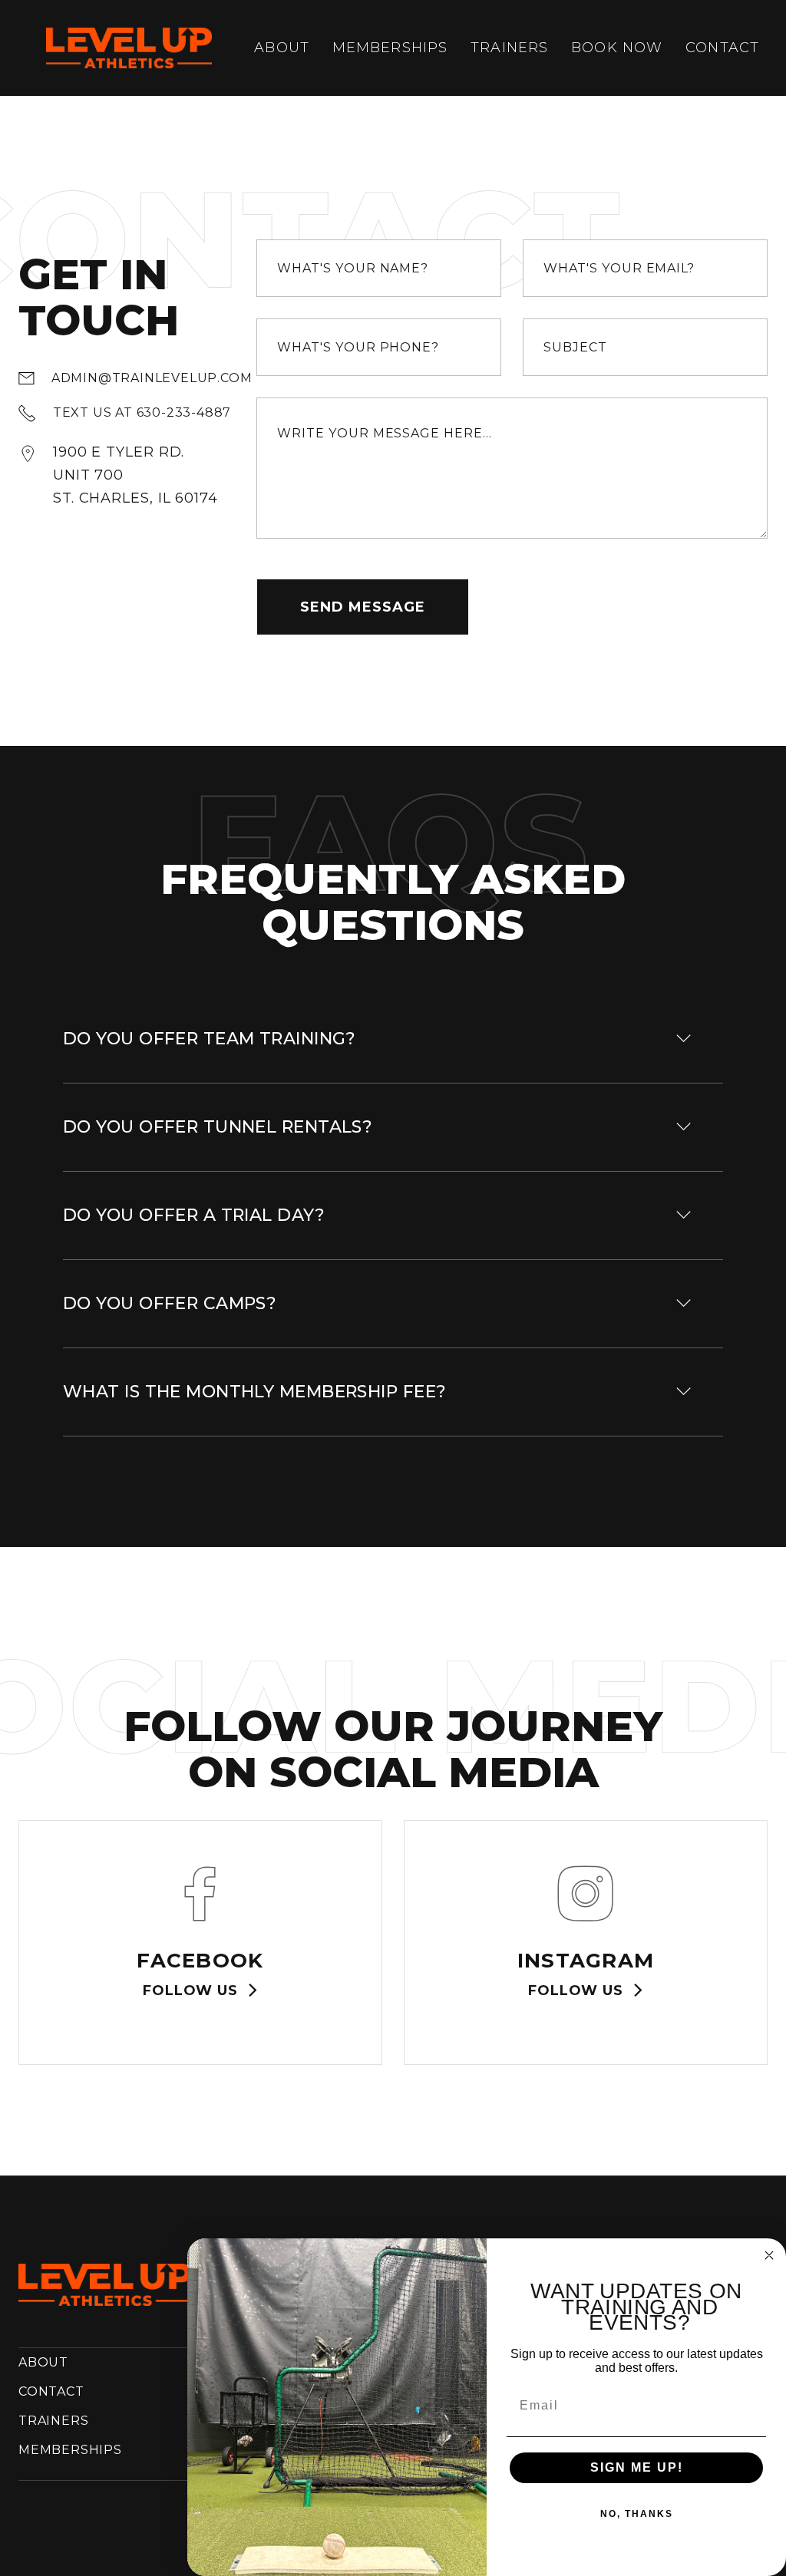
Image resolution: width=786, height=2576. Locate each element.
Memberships (390, 48)
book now (617, 48)
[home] (129, 48)
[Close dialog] (769, 2255)
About (282, 48)
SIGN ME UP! (637, 2467)
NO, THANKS (637, 2514)
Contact (51, 2391)
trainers (509, 48)
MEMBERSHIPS (70, 2450)
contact (722, 48)
